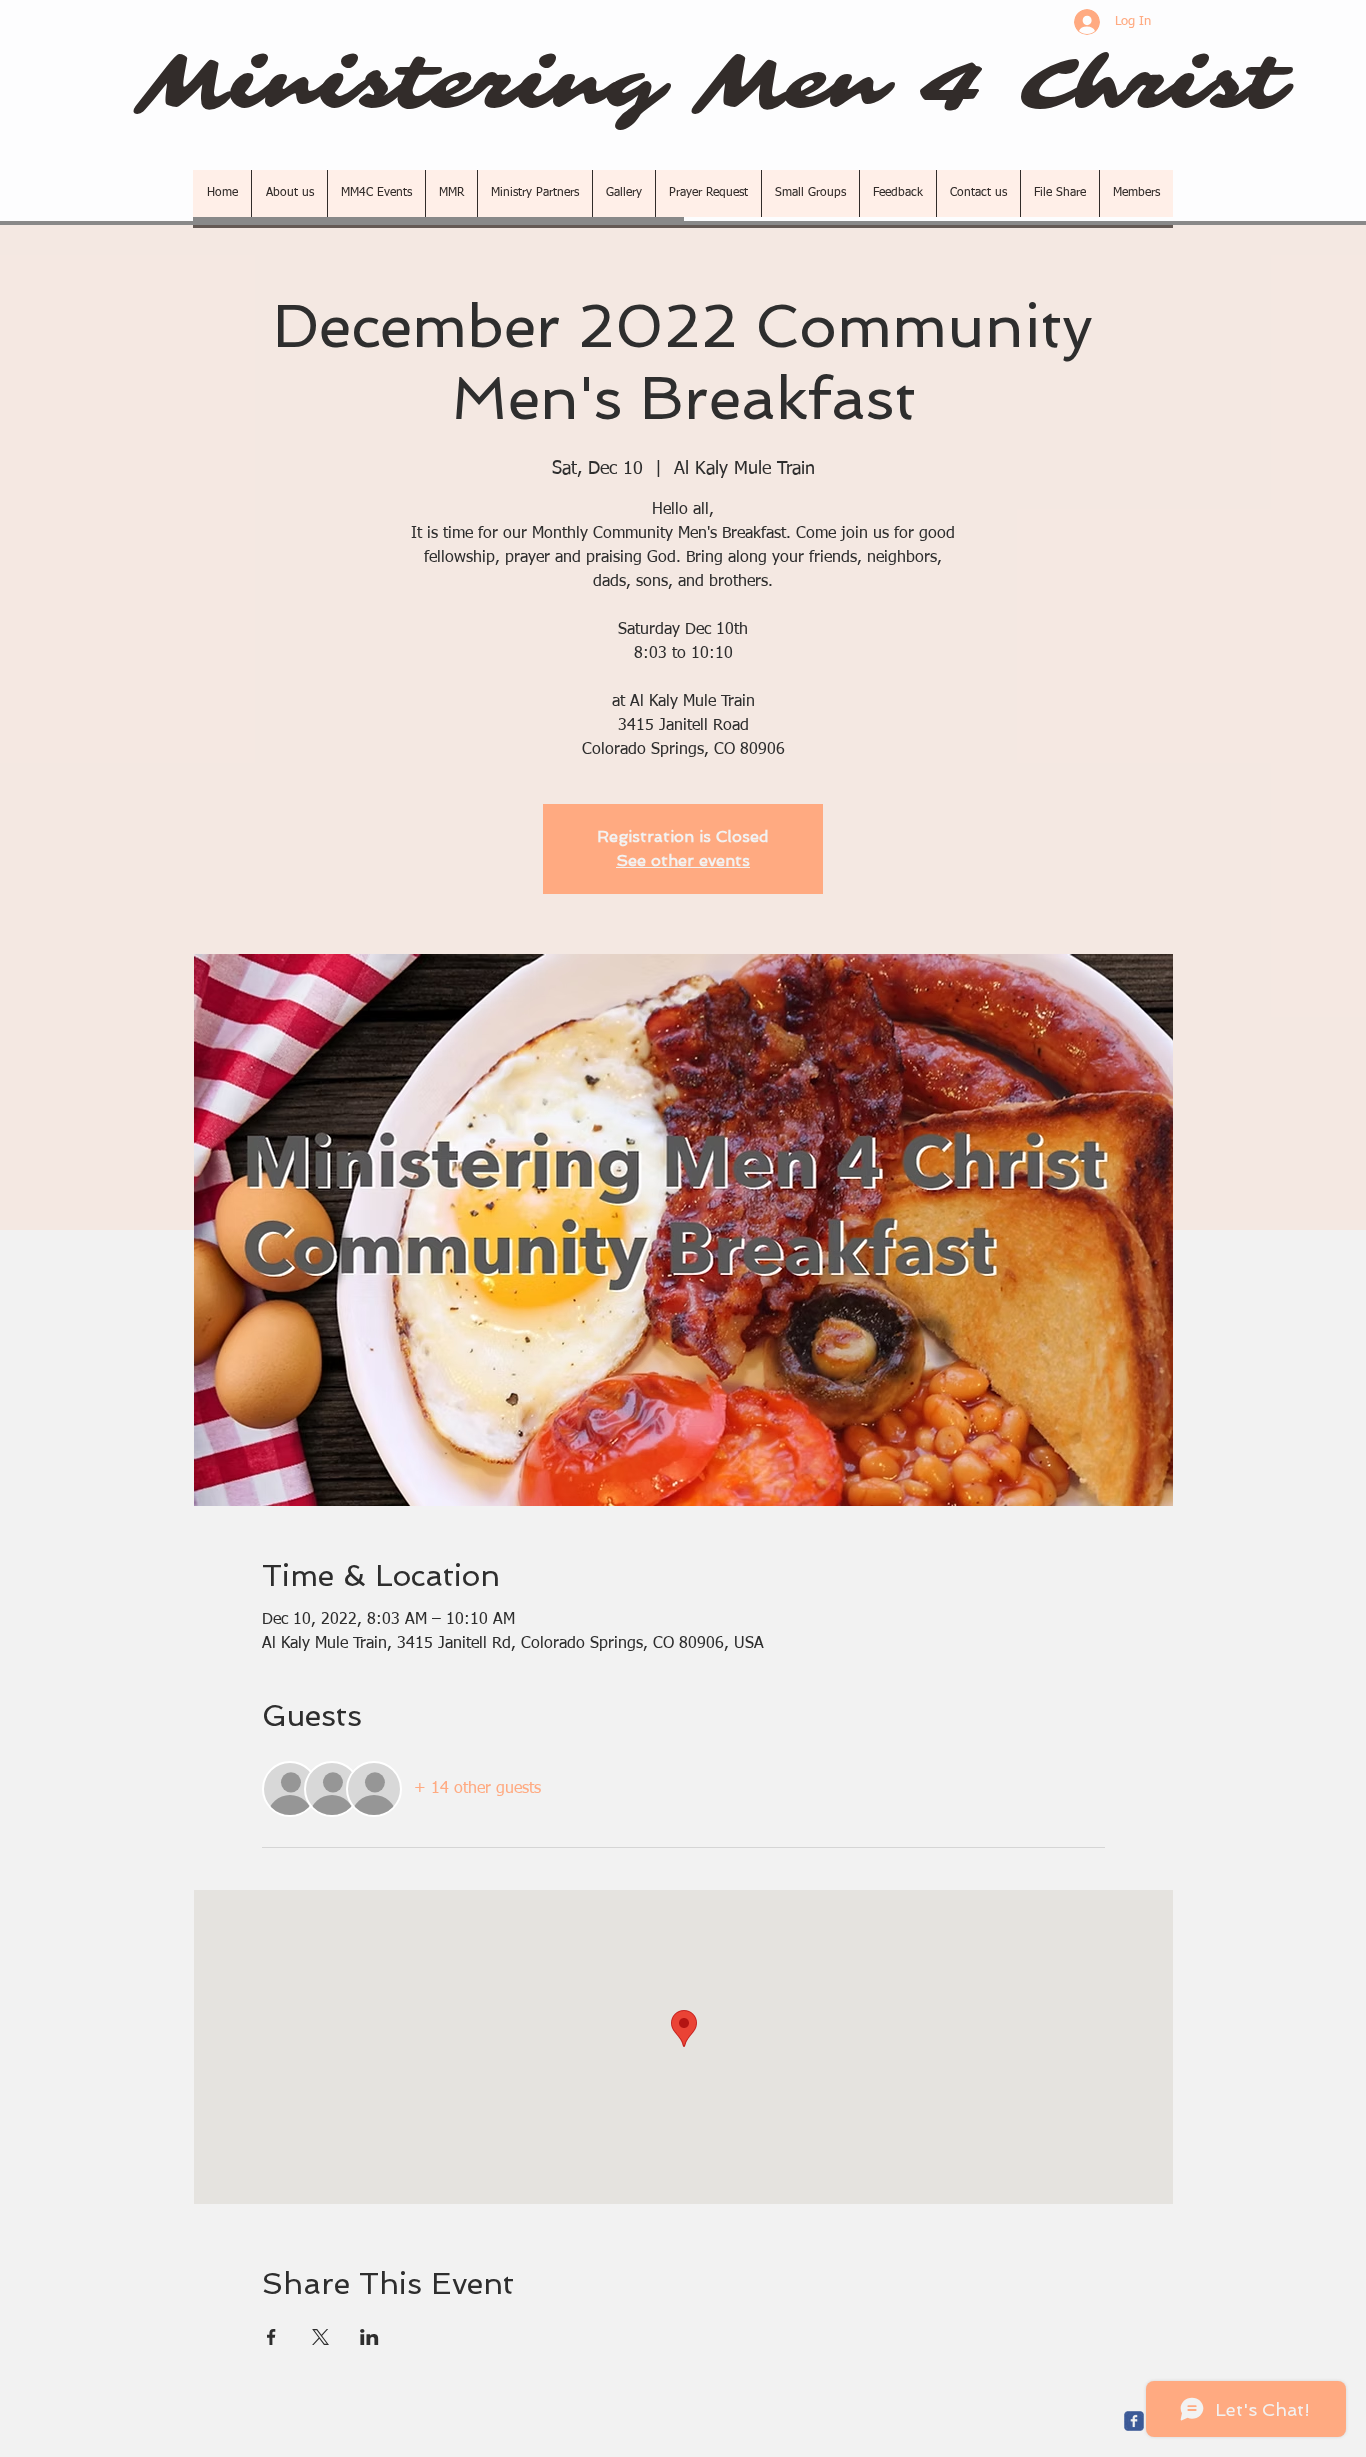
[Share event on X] (320, 2337)
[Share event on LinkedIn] (369, 2337)
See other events (683, 860)
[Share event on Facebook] (271, 2337)
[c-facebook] (1134, 2421)
